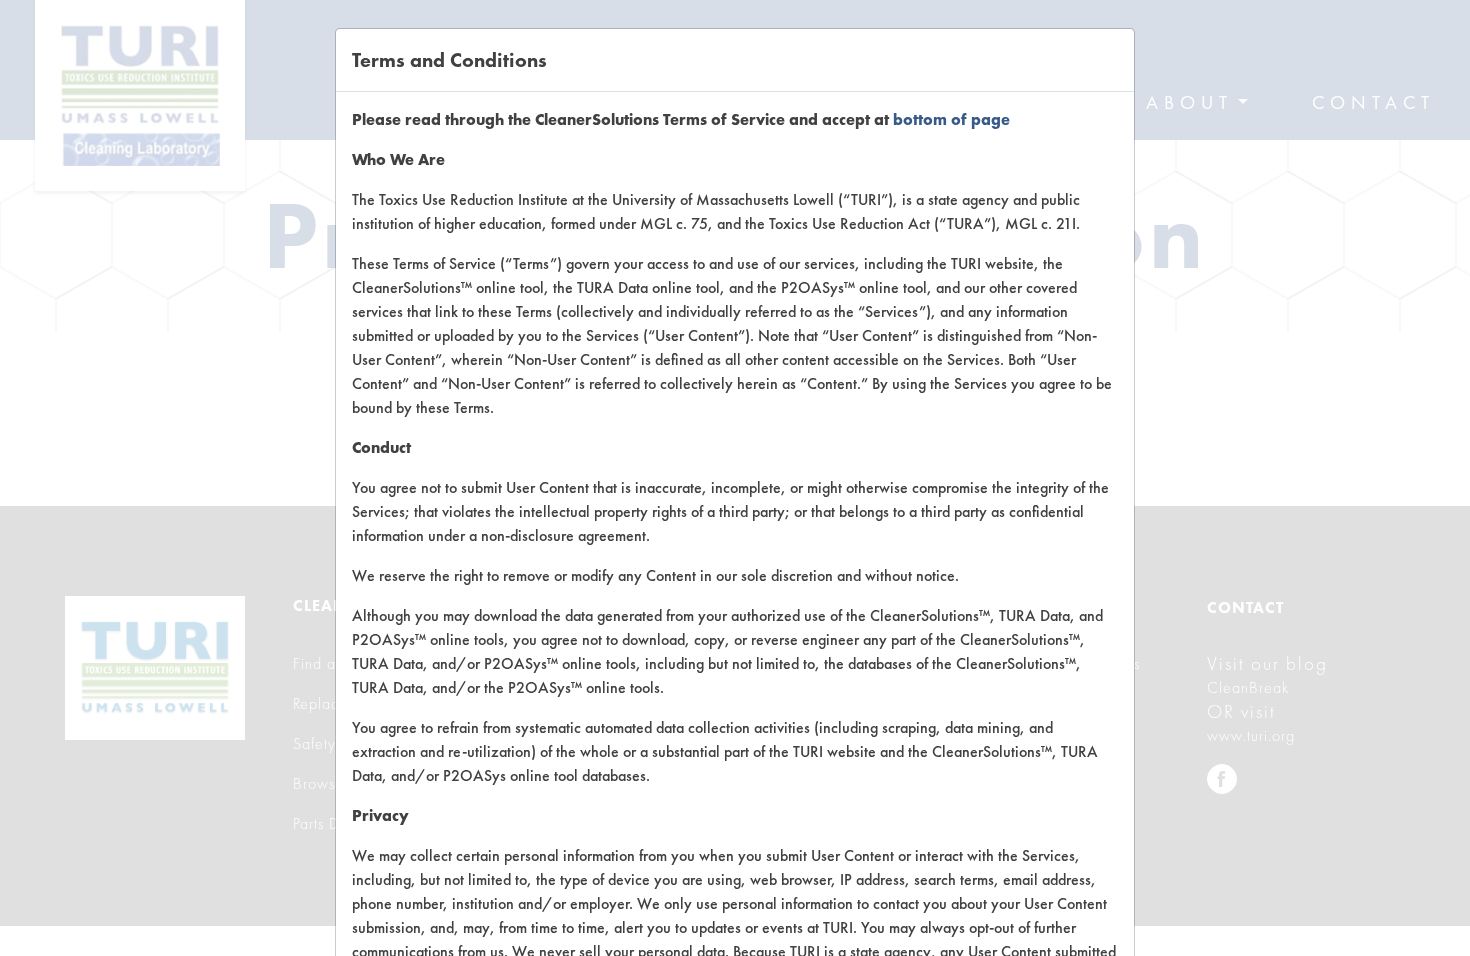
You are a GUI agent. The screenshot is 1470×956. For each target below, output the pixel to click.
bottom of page (951, 119)
